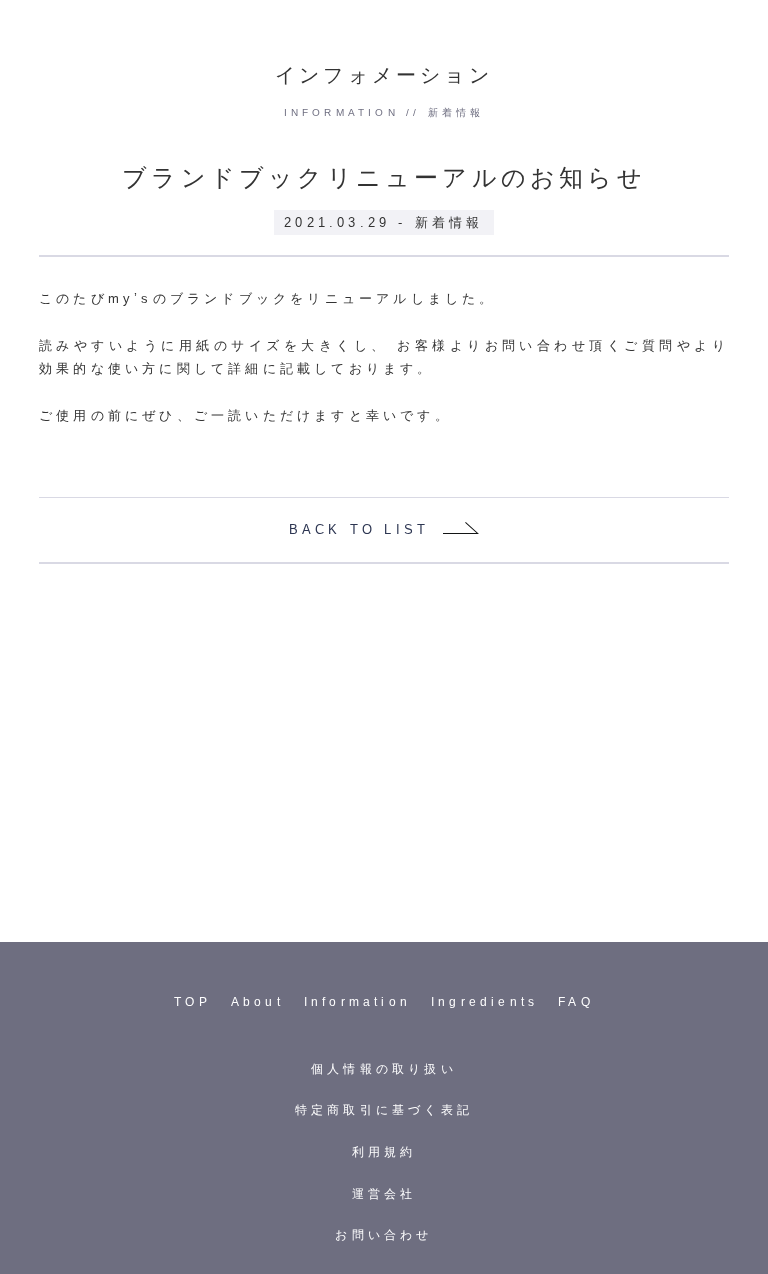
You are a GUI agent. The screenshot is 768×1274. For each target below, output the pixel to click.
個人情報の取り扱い (384, 1069)
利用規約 (384, 1152)
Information (357, 1002)
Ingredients (484, 1002)
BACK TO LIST (359, 529)
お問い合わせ (383, 1235)
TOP (192, 1002)
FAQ (576, 1002)
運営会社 (384, 1194)
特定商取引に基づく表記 (384, 1110)
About (257, 1002)
